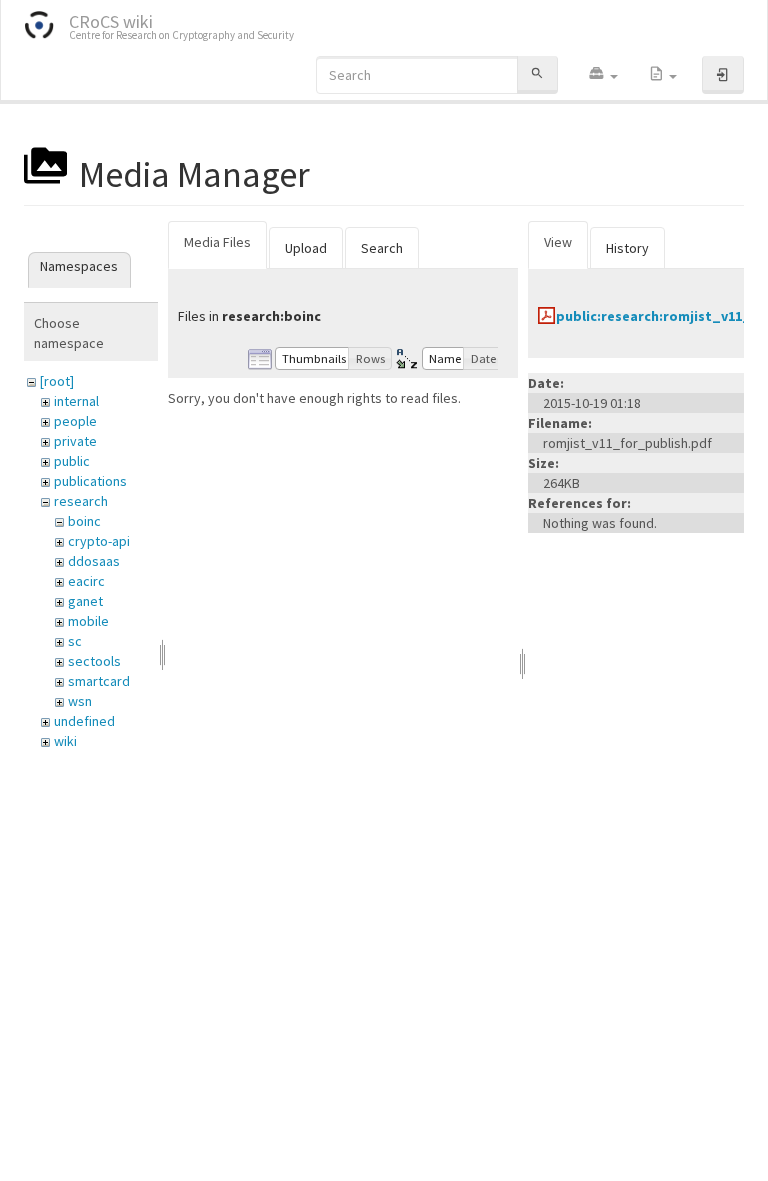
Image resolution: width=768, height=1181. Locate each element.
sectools (94, 661)
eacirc (86, 581)
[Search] (537, 74)
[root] (57, 381)
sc (75, 641)
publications (90, 481)
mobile (88, 621)
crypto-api (99, 541)
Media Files (217, 242)
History (627, 248)
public (72, 461)
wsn (80, 701)
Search (382, 248)
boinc (84, 521)
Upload (306, 248)
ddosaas (94, 561)
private (75, 441)
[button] (603, 75)
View (558, 242)
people (75, 421)
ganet (85, 601)
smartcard (99, 681)
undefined (84, 721)
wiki (65, 741)
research (81, 501)
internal (76, 401)
